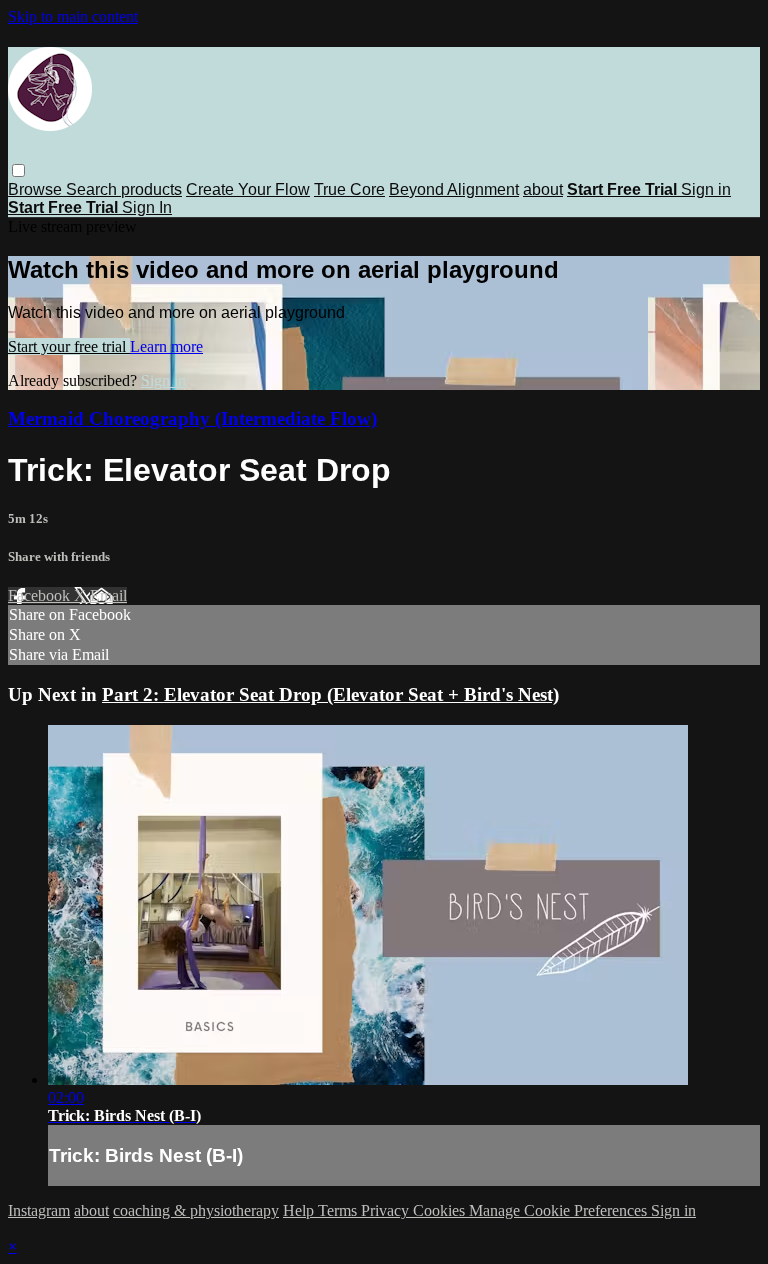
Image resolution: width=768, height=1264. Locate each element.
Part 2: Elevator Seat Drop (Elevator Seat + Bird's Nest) (330, 694)
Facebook (41, 595)
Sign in (706, 189)
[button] (18, 170)
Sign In (147, 207)
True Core (349, 189)
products (151, 189)
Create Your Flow (248, 189)
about (543, 189)
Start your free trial (69, 346)
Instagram (39, 1210)
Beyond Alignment (454, 189)
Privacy (387, 1210)
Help (300, 1210)
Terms (339, 1210)
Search (93, 189)
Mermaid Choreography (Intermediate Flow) (192, 418)
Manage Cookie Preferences (560, 1210)
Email (108, 595)
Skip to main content (73, 16)
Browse (37, 189)
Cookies (441, 1210)
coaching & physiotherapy (196, 1210)
